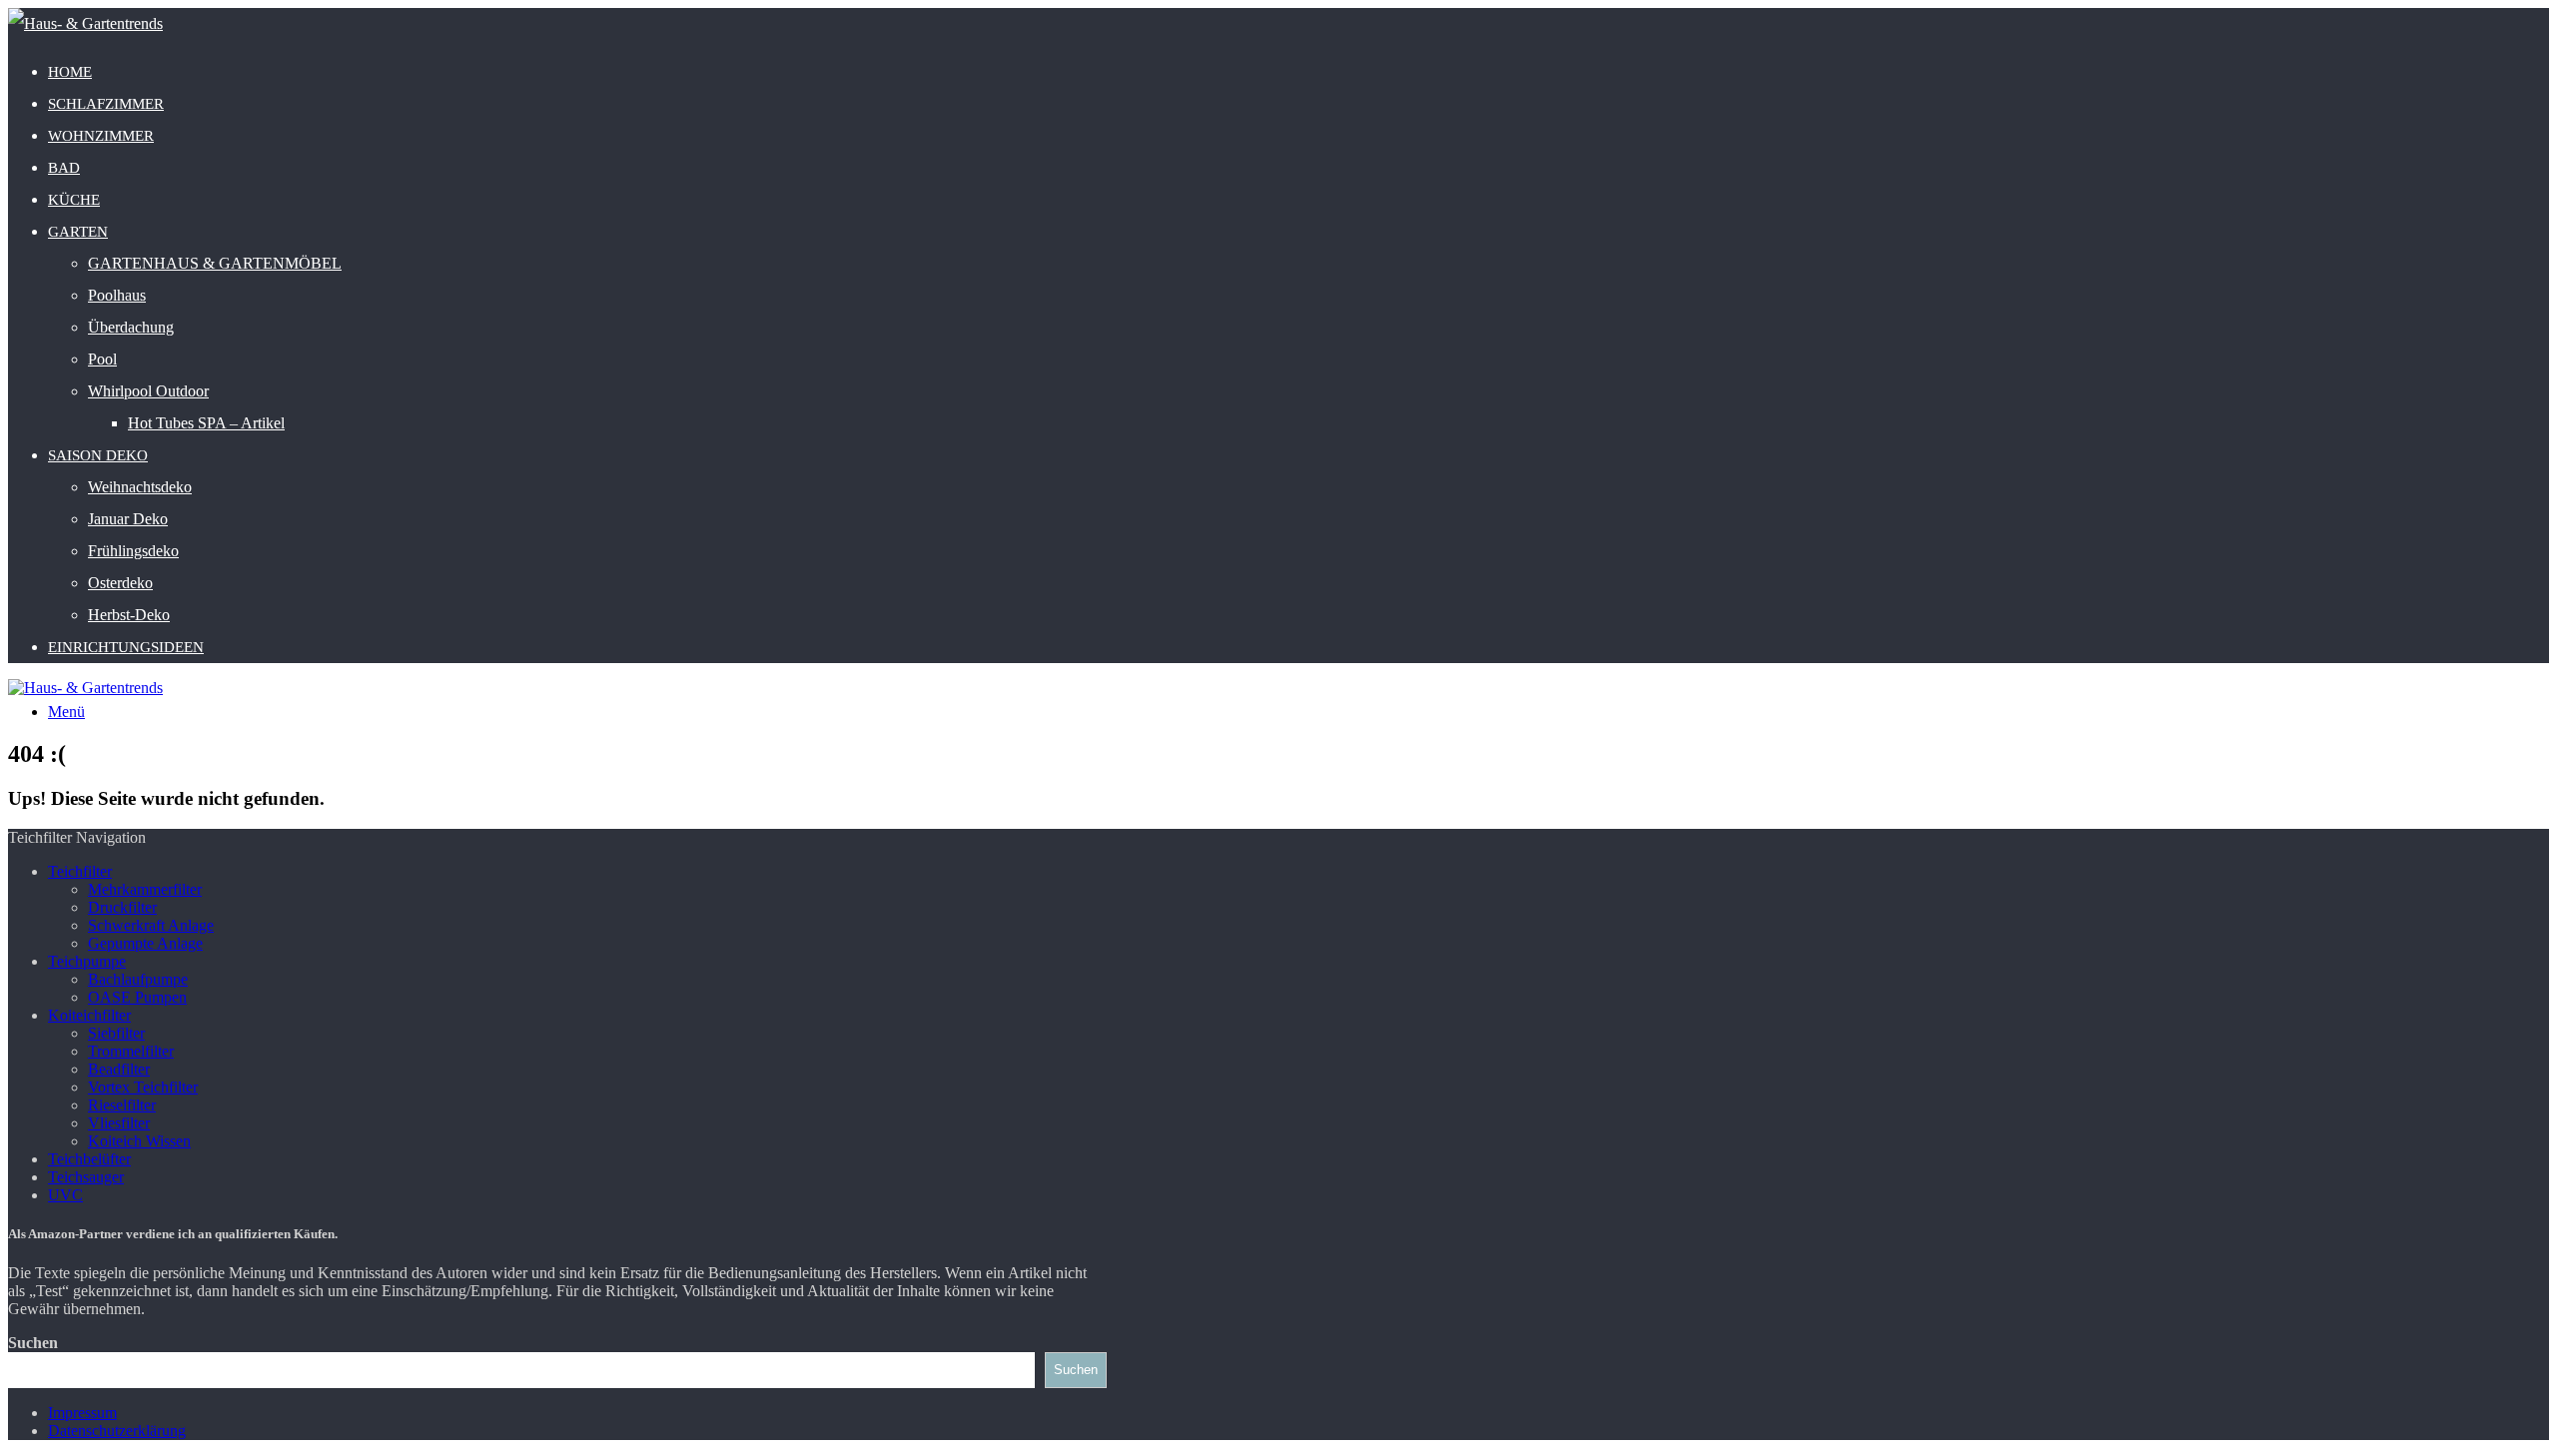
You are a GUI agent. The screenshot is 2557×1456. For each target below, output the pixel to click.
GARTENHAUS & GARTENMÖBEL (215, 263)
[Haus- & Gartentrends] (85, 23)
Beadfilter (119, 1069)
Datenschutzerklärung (117, 1431)
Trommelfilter (131, 1051)
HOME (70, 72)
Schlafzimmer (106, 104)
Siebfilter (116, 1033)
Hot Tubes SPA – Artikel (206, 423)
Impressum (82, 1413)
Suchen (33, 1343)
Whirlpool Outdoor (148, 391)
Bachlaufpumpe (138, 979)
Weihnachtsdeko (140, 487)
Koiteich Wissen (139, 1141)
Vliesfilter (119, 1123)
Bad (64, 168)
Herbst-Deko (129, 615)
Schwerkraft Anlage (151, 925)
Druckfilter (122, 907)
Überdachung (131, 327)
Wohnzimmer (101, 136)
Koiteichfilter (89, 1015)
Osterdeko (120, 583)
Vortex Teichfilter (143, 1087)
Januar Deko (128, 519)
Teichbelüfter (89, 1159)
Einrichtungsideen (126, 647)
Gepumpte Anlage (145, 943)
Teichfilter (80, 871)
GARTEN (78, 232)
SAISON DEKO (98, 455)
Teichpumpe (87, 961)
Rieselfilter (122, 1105)
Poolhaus (117, 295)
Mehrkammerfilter (145, 889)
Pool (102, 359)
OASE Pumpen (137, 997)
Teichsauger (86, 1177)
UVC (65, 1195)
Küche (74, 200)
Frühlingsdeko (133, 551)
